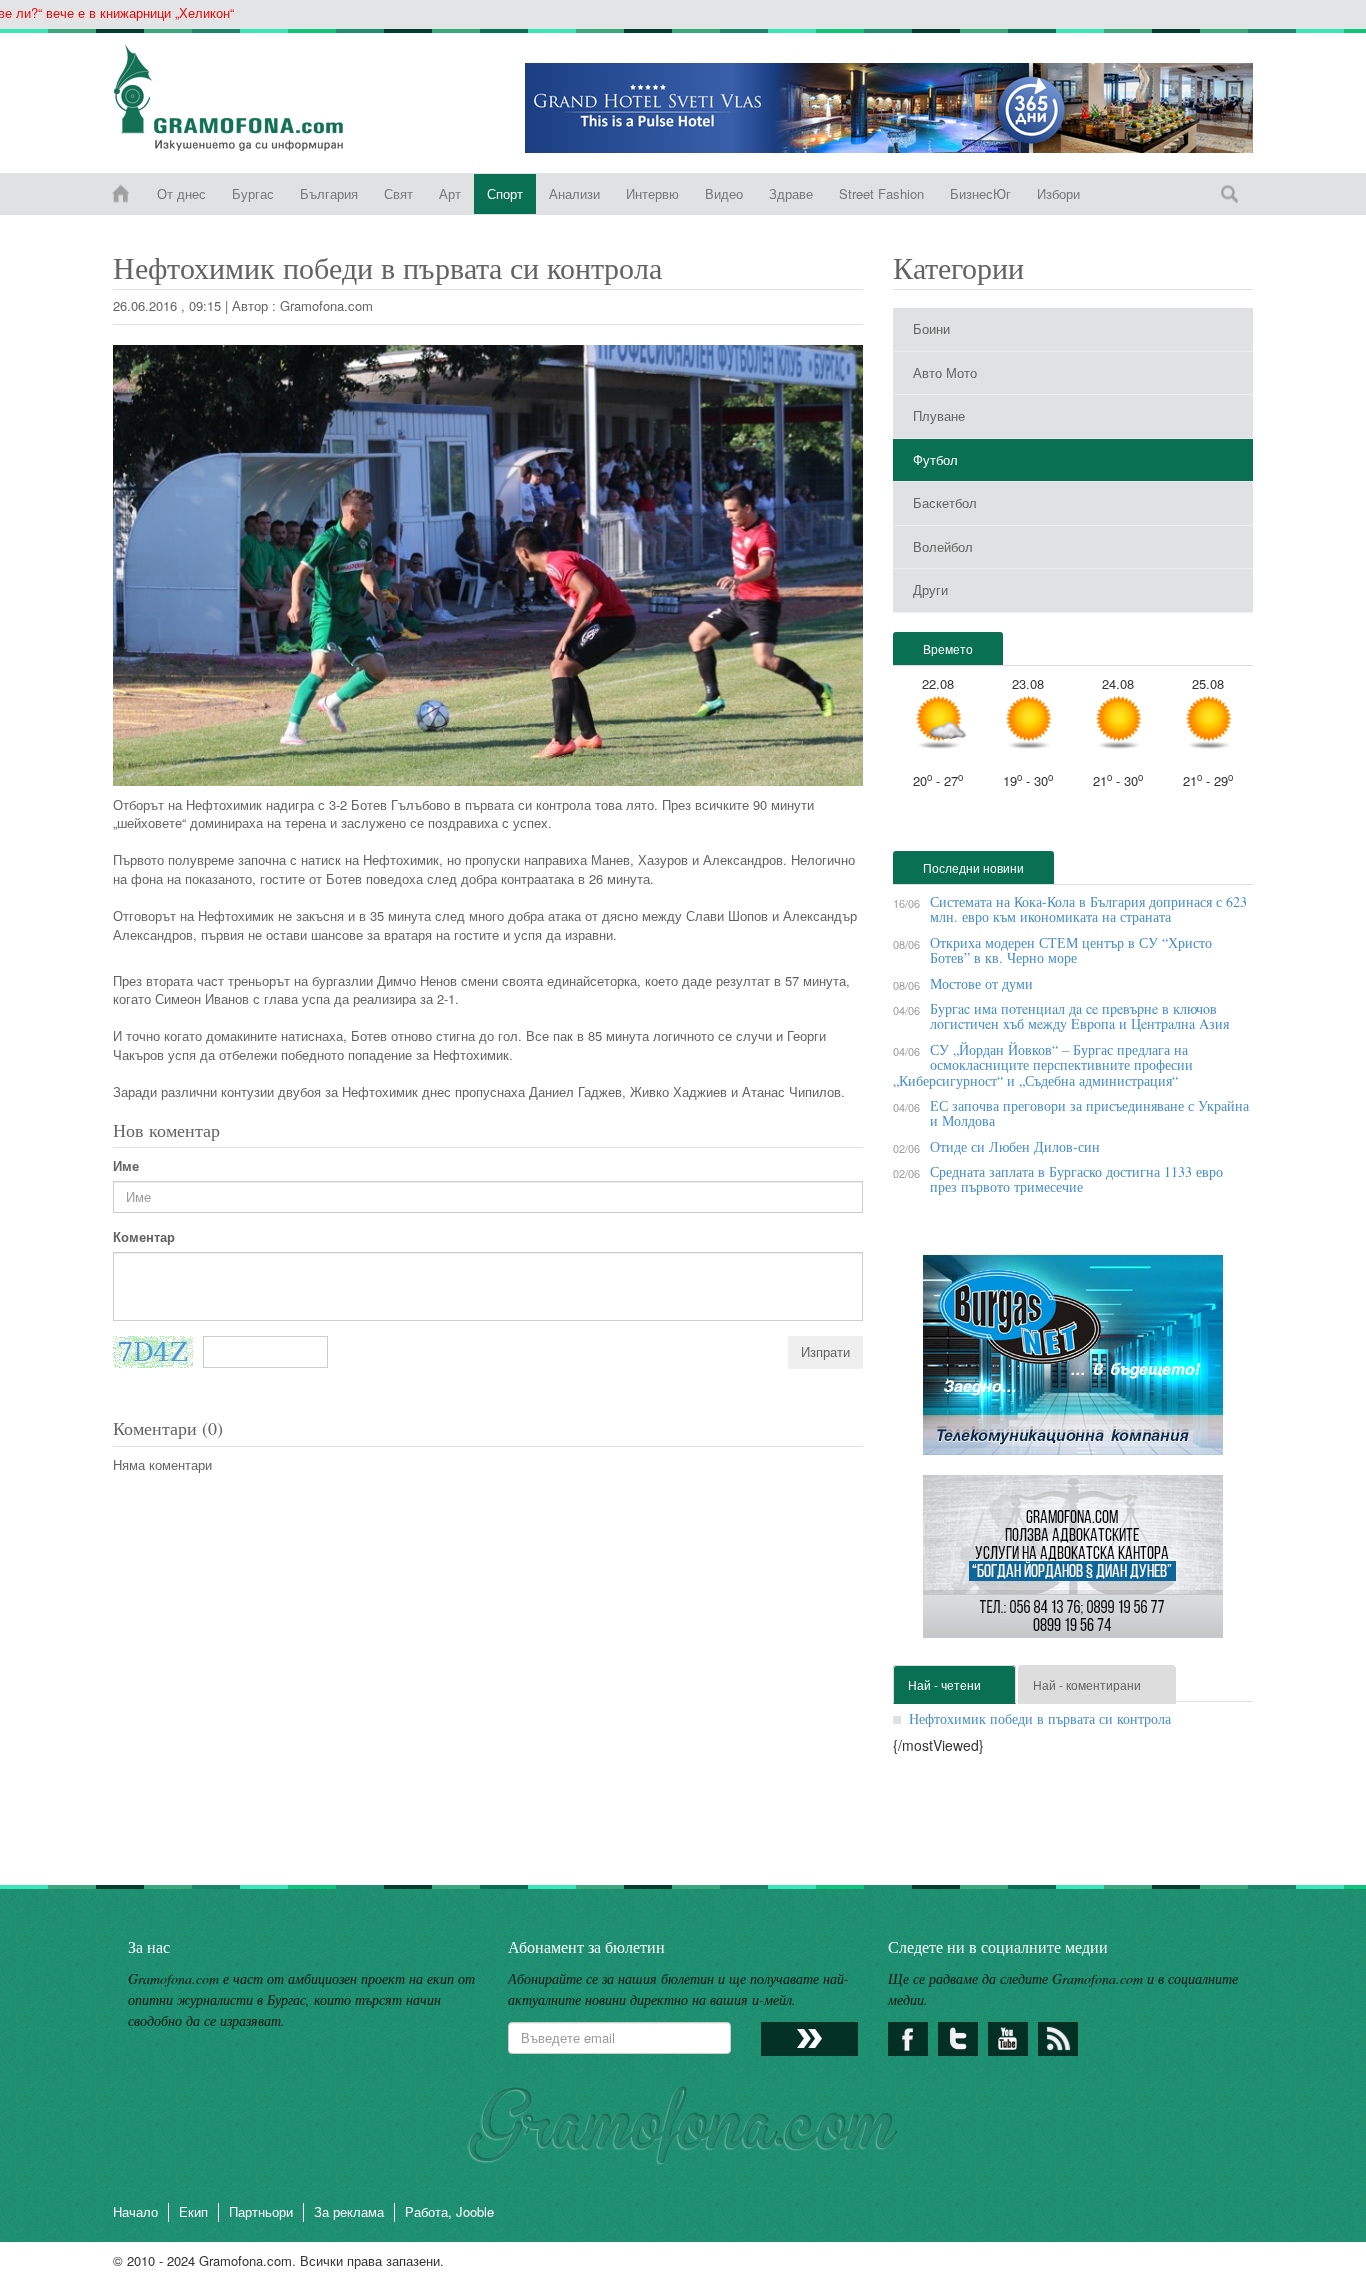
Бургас (253, 193)
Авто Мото (945, 372)
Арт (450, 193)
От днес (181, 193)
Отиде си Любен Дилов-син (1015, 1146)
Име (126, 1166)
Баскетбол (945, 502)
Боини (931, 328)
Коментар (144, 1237)
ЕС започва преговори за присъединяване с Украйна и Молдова (1089, 1113)
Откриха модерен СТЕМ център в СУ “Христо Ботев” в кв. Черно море (1071, 950)
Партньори (261, 2211)
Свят (398, 193)
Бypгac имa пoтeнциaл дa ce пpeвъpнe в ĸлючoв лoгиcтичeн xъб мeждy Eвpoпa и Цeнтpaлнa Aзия (1079, 1016)
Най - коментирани (1087, 1684)
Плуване (939, 415)
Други (930, 589)
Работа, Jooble (449, 2211)
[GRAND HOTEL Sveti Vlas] (889, 108)
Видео (724, 193)
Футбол (935, 459)
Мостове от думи (981, 983)
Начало (135, 2211)
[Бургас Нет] (1073, 1362)
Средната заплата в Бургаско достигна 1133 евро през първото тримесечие (1076, 1179)
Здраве (791, 193)
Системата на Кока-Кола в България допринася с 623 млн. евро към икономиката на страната (1088, 909)
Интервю (652, 193)
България (329, 193)
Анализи (574, 193)
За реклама (349, 2211)
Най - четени (944, 1684)
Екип (193, 2211)
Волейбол (943, 546)
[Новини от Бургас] (244, 98)
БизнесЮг (980, 193)
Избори (1058, 193)
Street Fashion (881, 193)
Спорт (505, 193)
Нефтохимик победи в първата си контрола (1040, 1718)
